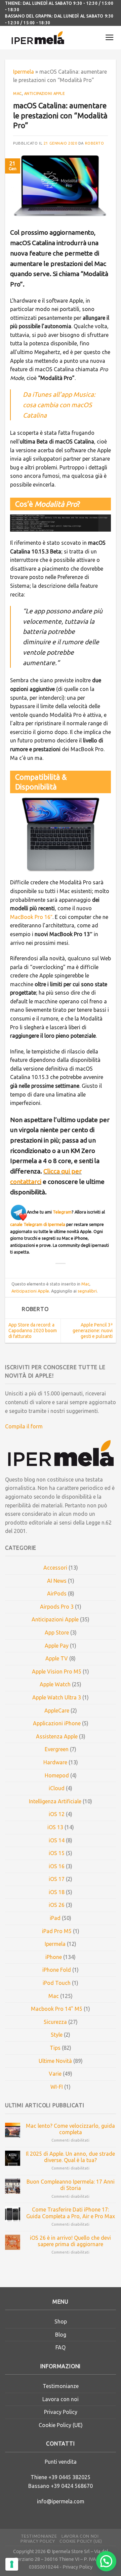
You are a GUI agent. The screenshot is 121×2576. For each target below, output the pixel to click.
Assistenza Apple (57, 1736)
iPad (55, 1918)
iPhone (54, 1957)
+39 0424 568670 (72, 2486)
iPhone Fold (57, 1970)
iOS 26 (57, 1905)
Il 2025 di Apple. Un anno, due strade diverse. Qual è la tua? (70, 2157)
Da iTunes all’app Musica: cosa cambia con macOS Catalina (59, 405)
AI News (57, 1581)
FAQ (61, 2347)
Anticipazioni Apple (45, 93)
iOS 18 (57, 1892)
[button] (106, 2561)
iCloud (57, 1788)
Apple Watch (55, 1684)
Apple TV (57, 1658)
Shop (61, 2321)
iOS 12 (57, 1814)
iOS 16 (57, 1866)
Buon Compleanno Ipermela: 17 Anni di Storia (71, 2185)
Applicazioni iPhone (57, 1723)
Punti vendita (61, 2462)
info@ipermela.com (61, 2501)
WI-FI (57, 2087)
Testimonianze (61, 2386)
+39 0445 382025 (69, 2477)
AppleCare (57, 1710)
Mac (17, 93)
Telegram (62, 1212)
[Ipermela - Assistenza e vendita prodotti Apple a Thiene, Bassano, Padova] (38, 38)
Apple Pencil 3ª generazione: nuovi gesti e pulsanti (93, 1331)
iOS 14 (57, 1840)
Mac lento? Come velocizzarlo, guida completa (70, 2129)
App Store (57, 1632)
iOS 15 (57, 1853)
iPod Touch (57, 1983)
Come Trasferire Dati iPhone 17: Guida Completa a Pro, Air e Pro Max (71, 2213)
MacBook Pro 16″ (31, 917)
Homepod (57, 1775)
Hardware (55, 1762)
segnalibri (87, 1291)
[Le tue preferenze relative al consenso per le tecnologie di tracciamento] (12, 2564)
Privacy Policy (61, 2412)
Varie (55, 2074)
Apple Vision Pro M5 (57, 1671)
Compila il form (24, 1426)
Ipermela (24, 72)
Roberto (95, 143)
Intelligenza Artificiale (55, 1801)
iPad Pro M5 (57, 1931)
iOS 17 (57, 1879)
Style (57, 2035)
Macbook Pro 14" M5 (57, 2009)
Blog (61, 2335)
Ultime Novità (55, 2061)
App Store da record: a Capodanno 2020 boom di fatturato (33, 1331)
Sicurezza (55, 2022)
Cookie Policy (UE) (61, 2425)
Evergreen (57, 1749)
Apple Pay (57, 1646)
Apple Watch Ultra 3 (57, 1697)
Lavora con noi (61, 2399)
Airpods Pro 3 (57, 1607)
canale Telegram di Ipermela (38, 1224)
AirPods (57, 1593)
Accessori (55, 1568)
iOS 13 (55, 1827)
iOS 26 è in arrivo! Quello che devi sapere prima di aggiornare (70, 2241)
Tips (55, 2048)
